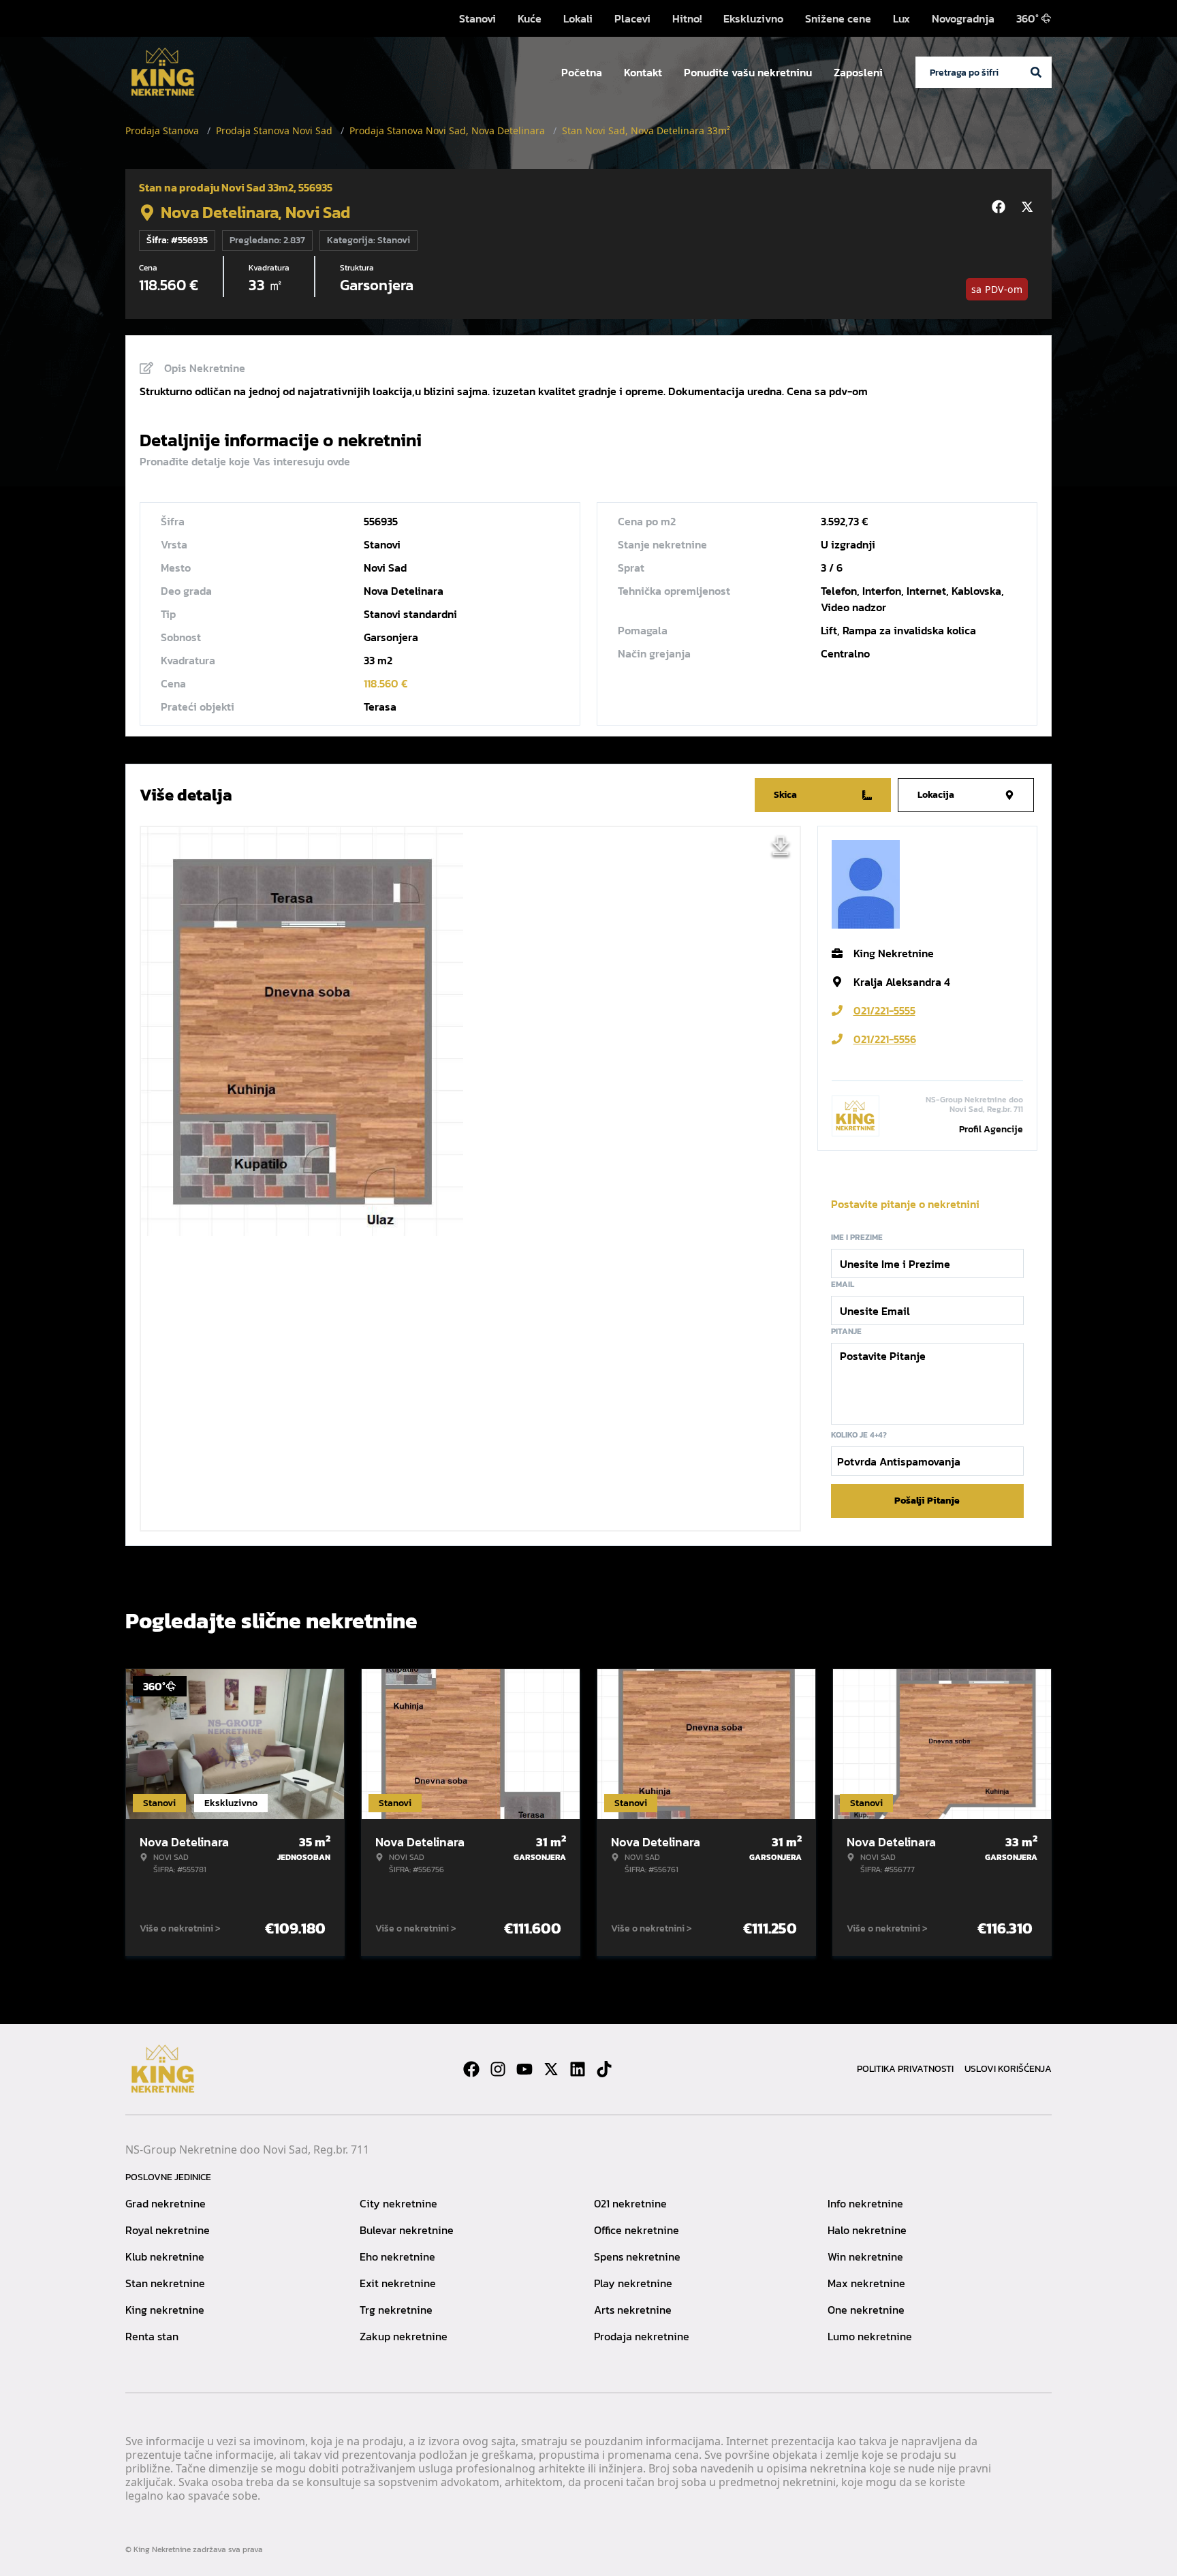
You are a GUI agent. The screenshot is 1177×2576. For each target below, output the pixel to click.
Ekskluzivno (753, 18)
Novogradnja (963, 18)
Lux (901, 18)
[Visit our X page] (551, 2069)
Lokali (578, 18)
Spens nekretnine (637, 2256)
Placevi (632, 18)
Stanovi (477, 18)
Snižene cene (838, 18)
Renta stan (152, 2336)
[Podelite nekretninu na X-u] (1029, 207)
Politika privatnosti (905, 2069)
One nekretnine (866, 2310)
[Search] (1036, 72)
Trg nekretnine (396, 2310)
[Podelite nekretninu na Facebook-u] (1001, 207)
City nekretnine (398, 2203)
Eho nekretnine (397, 2256)
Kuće (530, 18)
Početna (582, 72)
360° (1027, 18)
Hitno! (687, 18)
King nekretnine (165, 2310)
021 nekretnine (630, 2203)
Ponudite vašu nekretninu (748, 72)
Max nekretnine (866, 2283)
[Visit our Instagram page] (498, 2069)
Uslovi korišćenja (1008, 2069)
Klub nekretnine (165, 2256)
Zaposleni (858, 72)
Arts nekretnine (633, 2310)
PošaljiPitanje (927, 1501)
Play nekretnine (633, 2283)
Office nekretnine (637, 2230)
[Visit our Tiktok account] (604, 2069)
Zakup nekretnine (404, 2336)
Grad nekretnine (166, 2203)
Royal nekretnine (168, 2230)
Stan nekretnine (165, 2283)
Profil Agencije (991, 1129)
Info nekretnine (865, 2203)
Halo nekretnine (867, 2230)
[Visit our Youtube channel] (524, 2069)
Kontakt (643, 72)
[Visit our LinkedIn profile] (578, 2069)
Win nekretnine (865, 2256)
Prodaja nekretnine (642, 2336)
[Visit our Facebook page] (471, 2069)
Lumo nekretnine (870, 2336)
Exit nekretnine (398, 2283)
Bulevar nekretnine (407, 2230)
